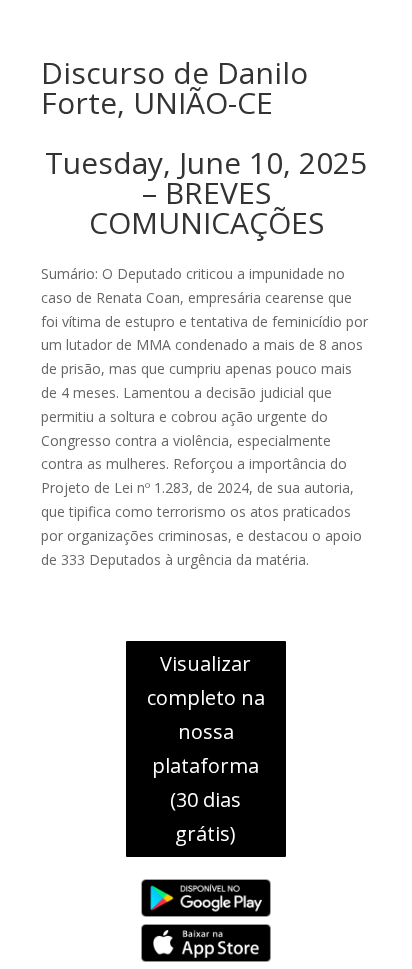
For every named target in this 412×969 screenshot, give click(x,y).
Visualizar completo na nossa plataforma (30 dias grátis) (206, 748)
